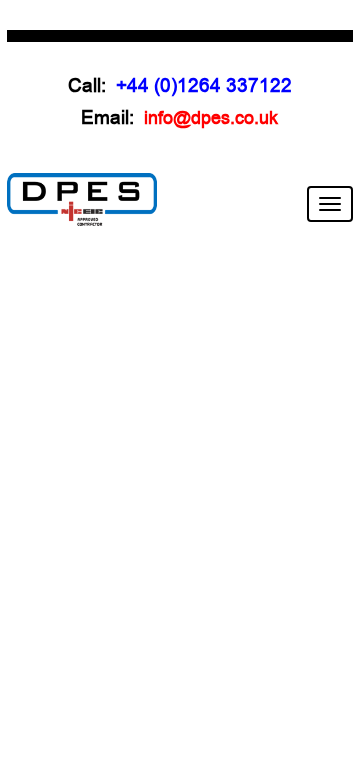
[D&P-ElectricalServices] (82, 199)
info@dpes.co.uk (211, 118)
